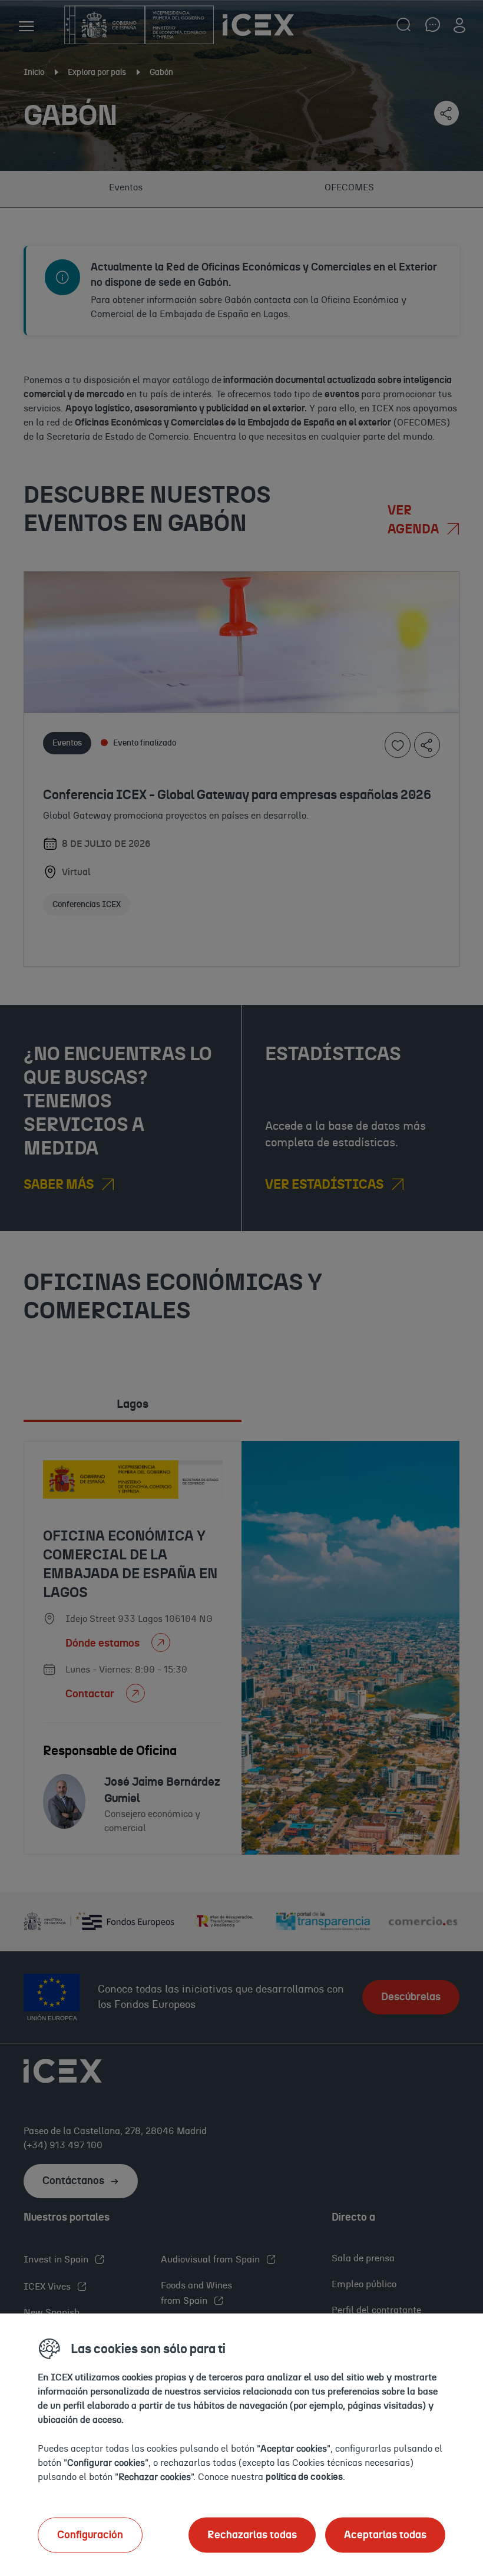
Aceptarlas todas (385, 2535)
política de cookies (304, 2476)
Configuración (90, 2535)
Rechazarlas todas (252, 2535)
